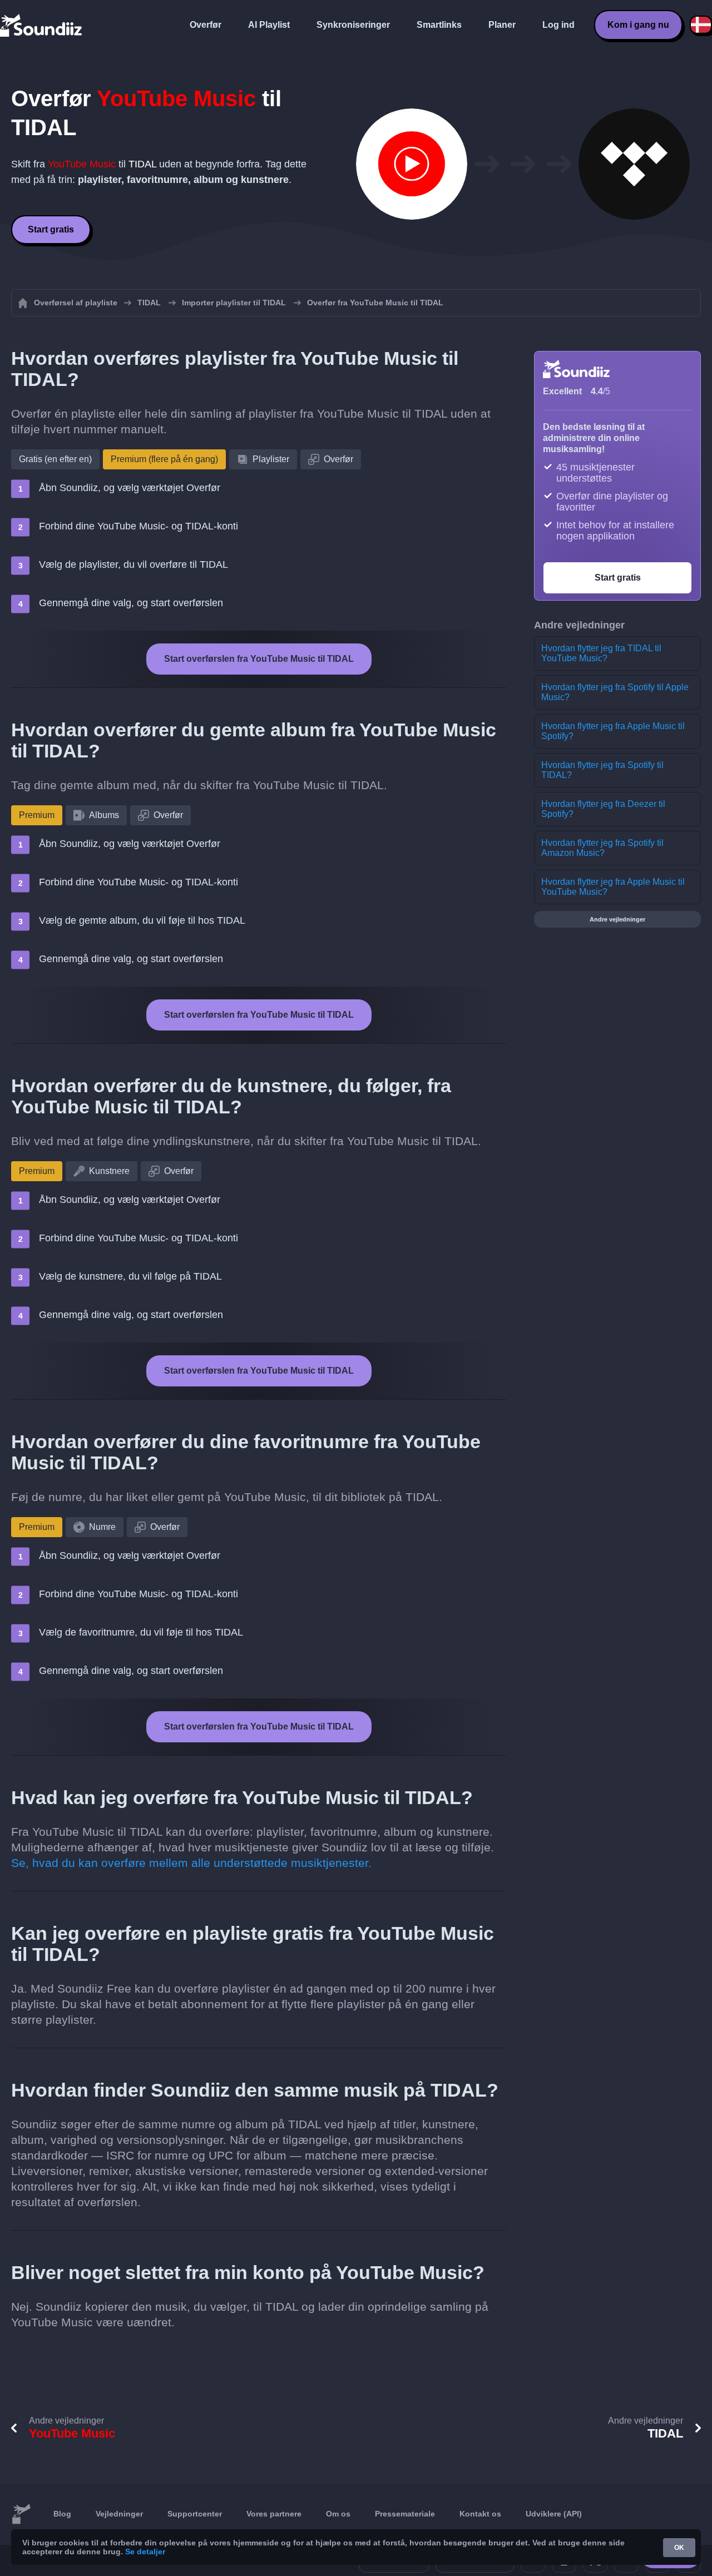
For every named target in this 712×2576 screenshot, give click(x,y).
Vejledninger (119, 2514)
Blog (62, 2514)
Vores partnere (274, 2514)
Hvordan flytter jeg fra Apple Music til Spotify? (613, 731)
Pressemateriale (405, 2514)
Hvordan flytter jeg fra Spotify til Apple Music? (615, 692)
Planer (502, 25)
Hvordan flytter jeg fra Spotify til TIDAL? (602, 770)
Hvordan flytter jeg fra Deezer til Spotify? (603, 809)
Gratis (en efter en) (55, 459)
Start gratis (51, 229)
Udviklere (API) (554, 2514)
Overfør (206, 25)
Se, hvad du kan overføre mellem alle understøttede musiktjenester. (191, 1863)
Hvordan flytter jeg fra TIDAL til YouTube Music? (601, 653)
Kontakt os (480, 2514)
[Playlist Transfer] (42, 25)
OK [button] (679, 2548)
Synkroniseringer (353, 25)
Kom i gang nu (638, 25)
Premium (37, 815)
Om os (338, 2514)
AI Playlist (269, 25)
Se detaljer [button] (145, 2552)
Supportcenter (195, 2514)
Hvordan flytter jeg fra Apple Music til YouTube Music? (613, 887)
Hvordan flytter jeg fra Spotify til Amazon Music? (602, 848)
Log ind (558, 25)
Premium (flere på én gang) (164, 459)
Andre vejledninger (617, 919)
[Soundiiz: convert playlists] (21, 2514)
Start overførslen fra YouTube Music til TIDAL (259, 659)
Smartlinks (439, 25)
